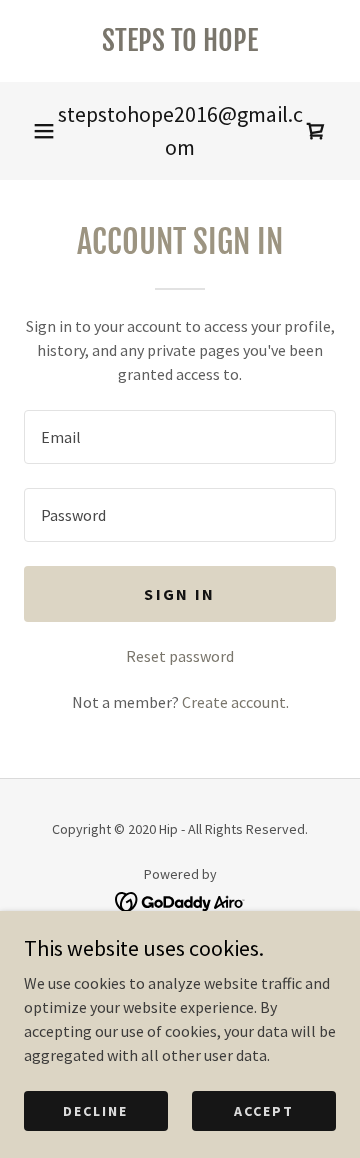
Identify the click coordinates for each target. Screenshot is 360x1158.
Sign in (179, 594)
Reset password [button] (180, 656)
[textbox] (180, 437)
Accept (264, 1110)
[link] (180, 41)
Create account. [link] (235, 702)
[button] (44, 131)
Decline (95, 1110)
